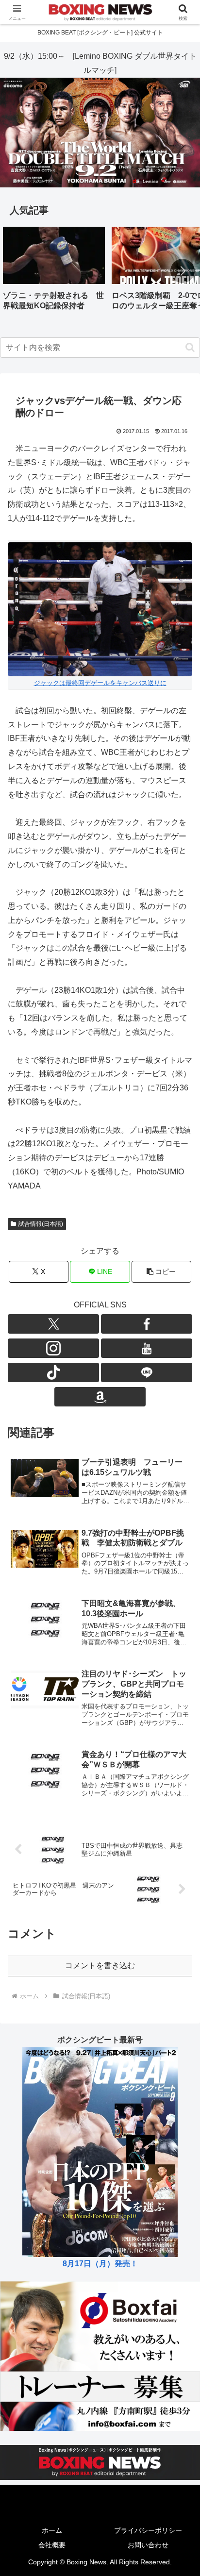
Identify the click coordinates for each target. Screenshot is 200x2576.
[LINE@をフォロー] (147, 1372)
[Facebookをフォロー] (147, 1324)
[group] (54, 272)
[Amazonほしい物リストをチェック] (100, 1397)
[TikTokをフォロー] (53, 1372)
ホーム (52, 2530)
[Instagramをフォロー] (53, 1348)
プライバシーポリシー (148, 2530)
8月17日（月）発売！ (100, 2264)
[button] (183, 271)
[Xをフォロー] (53, 1324)
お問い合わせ (148, 2545)
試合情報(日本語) (41, 1224)
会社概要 (52, 2545)
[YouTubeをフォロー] (147, 1348)
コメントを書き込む (100, 1965)
